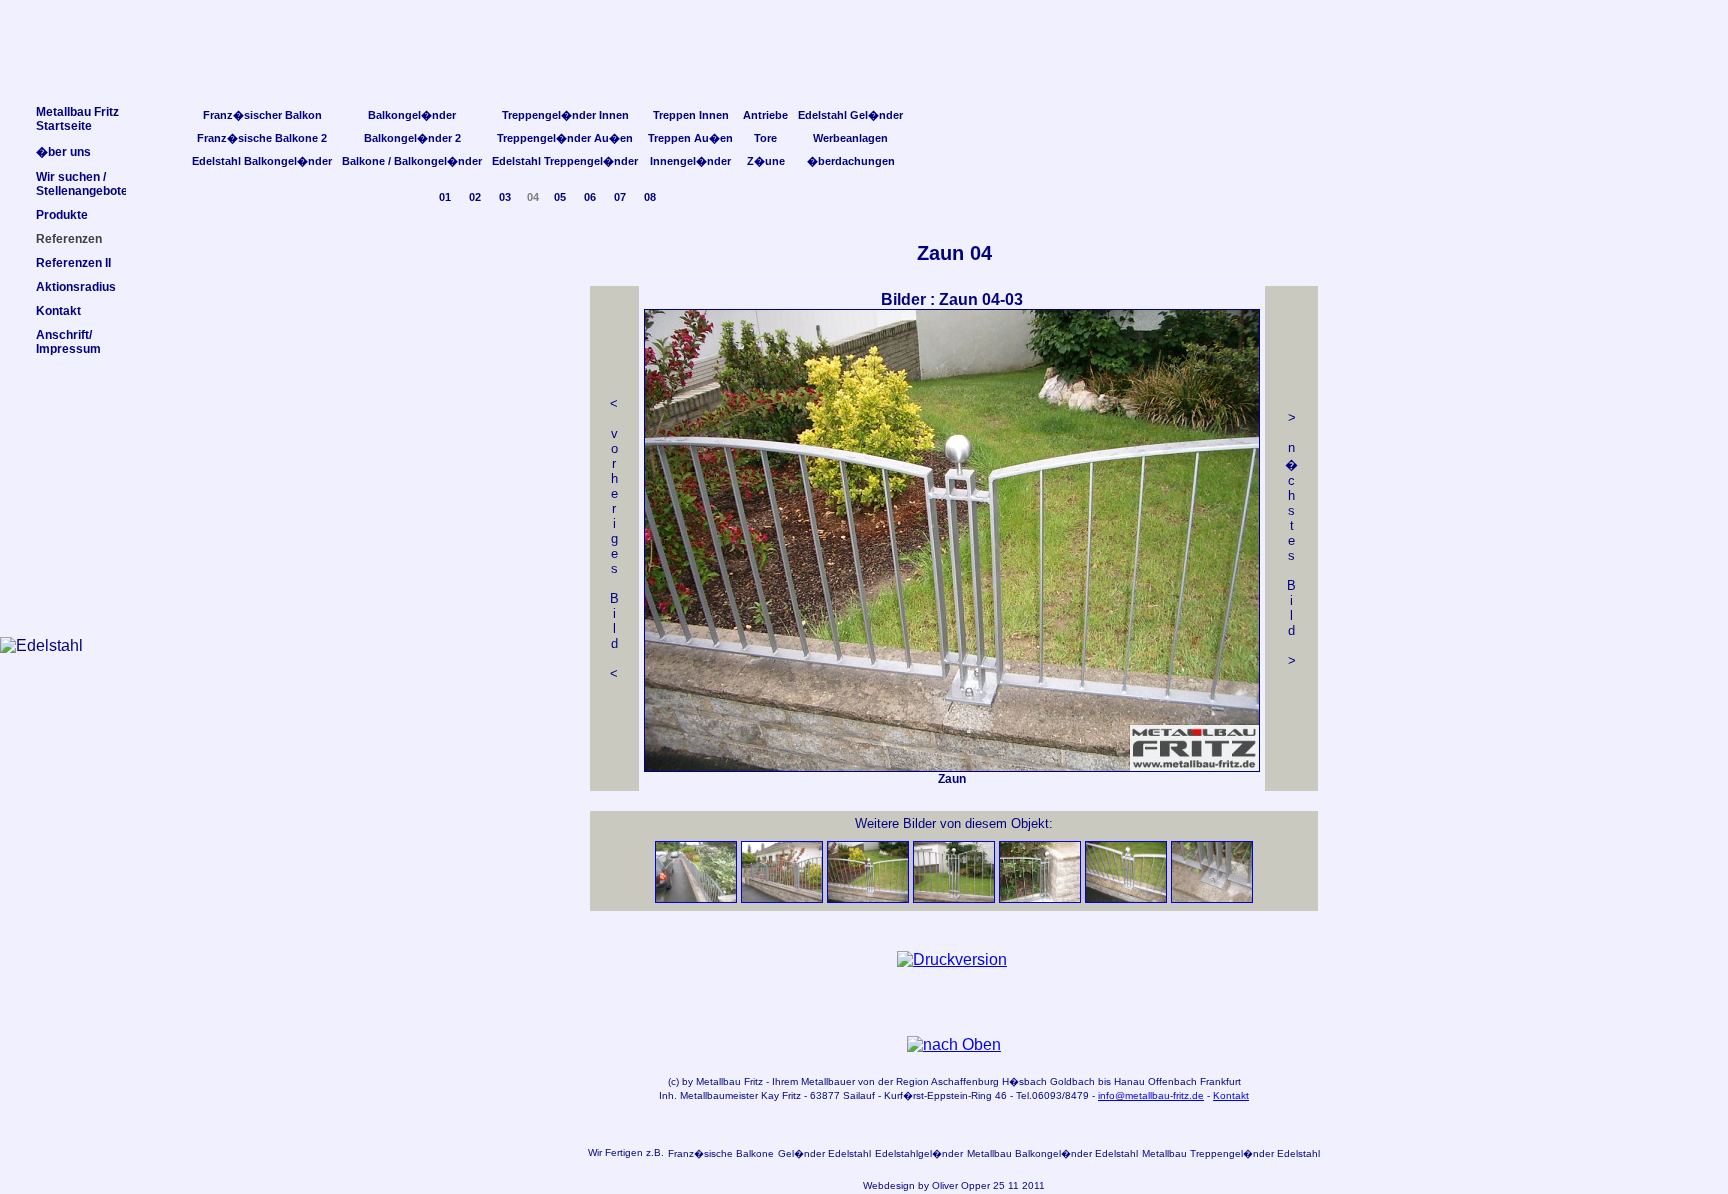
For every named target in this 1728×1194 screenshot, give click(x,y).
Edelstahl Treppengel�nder (565, 161)
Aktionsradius (76, 287)
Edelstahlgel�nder (919, 1153)
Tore (765, 138)
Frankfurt (1220, 1081)
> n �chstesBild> (1291, 539)
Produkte (62, 215)
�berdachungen (851, 161)
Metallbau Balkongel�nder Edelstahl (1052, 1153)
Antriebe (765, 115)
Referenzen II (73, 263)
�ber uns (63, 152)
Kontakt (1231, 1095)
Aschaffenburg (965, 1081)
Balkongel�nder (412, 115)
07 (620, 197)
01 (445, 197)
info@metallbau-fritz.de (1151, 1095)
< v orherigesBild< (614, 538)
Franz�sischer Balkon (262, 115)
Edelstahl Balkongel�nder (262, 161)
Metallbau (718, 1081)
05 (560, 197)
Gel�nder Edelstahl (824, 1153)
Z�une (766, 161)
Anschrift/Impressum (68, 342)
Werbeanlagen (850, 138)
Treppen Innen (691, 115)
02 (475, 197)
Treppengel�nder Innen (565, 115)
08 (650, 197)
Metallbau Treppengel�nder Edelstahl (1231, 1153)
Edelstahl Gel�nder (850, 115)
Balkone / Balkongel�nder (412, 161)
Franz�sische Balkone (721, 1153)
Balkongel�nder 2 (412, 138)
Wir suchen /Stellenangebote (82, 184)
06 (590, 197)
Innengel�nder (690, 161)
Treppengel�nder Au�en (565, 138)
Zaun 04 (954, 253)
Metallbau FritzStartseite (77, 119)
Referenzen (69, 239)
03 (505, 197)
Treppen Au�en (690, 138)
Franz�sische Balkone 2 (262, 138)
